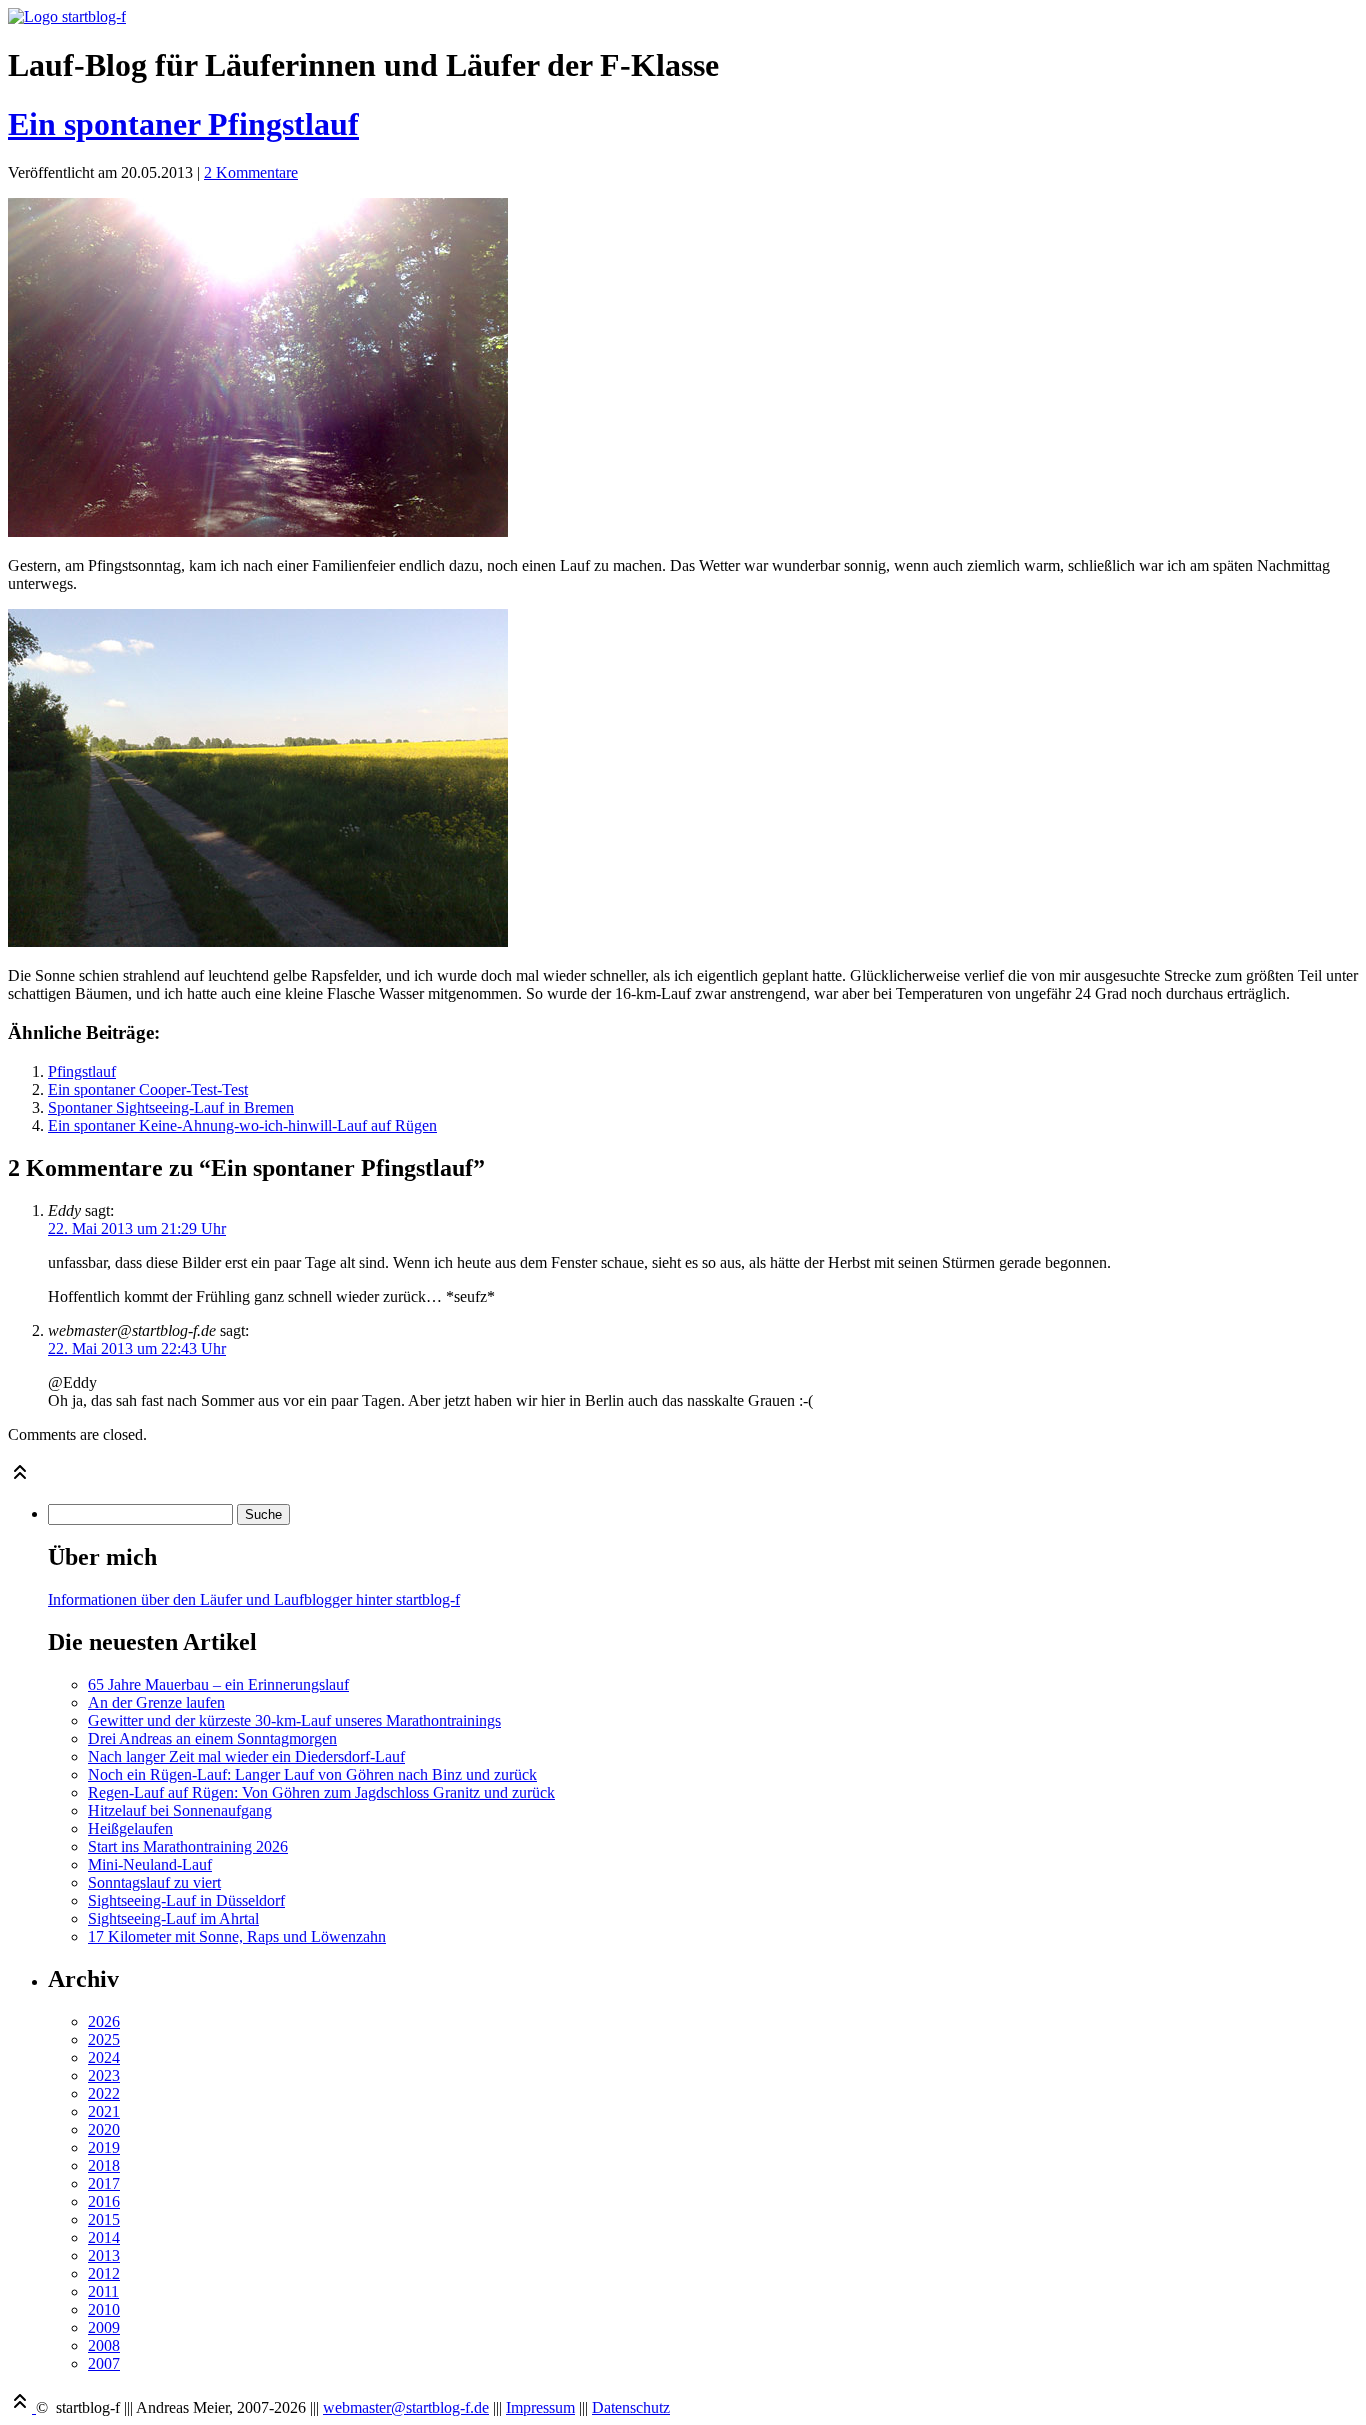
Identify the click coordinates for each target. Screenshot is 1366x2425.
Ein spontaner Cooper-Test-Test (148, 1089)
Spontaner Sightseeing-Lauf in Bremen (171, 1107)
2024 (104, 2057)
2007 (104, 2363)
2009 (104, 2327)
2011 (103, 2291)
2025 (104, 2039)
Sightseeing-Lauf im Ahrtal (173, 1918)
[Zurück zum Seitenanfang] (20, 1478)
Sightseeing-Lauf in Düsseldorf (186, 1900)
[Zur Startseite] (67, 16)
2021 (104, 2111)
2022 (104, 2093)
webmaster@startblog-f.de (406, 2407)
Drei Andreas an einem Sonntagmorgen (212, 1738)
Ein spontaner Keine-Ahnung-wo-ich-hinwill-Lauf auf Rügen (242, 1125)
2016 (104, 2201)
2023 (104, 2075)
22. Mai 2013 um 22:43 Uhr (137, 1348)
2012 (104, 2273)
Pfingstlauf (82, 1071)
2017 (104, 2183)
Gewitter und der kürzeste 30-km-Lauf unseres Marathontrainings (294, 1720)
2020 (104, 2129)
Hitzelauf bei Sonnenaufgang (180, 1810)
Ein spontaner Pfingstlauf (183, 124)
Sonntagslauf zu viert (154, 1882)
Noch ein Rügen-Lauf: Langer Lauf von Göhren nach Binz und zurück (312, 1774)
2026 (104, 2021)
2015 (104, 2219)
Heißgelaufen (130, 1828)
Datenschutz (631, 2407)
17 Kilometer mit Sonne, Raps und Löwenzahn (237, 1936)
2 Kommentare (251, 172)
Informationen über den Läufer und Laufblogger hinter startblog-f (254, 1599)
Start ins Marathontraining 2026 (188, 1846)
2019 (104, 2147)
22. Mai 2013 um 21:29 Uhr (137, 1228)
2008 (104, 2345)
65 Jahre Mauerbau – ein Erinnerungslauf (218, 1684)
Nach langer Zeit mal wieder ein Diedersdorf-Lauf (246, 1756)
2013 (104, 2255)
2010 (104, 2309)
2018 (104, 2165)
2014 (104, 2237)
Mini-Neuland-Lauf (150, 1864)
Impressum (540, 2407)
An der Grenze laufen (156, 1702)
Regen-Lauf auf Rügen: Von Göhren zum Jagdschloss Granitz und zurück (321, 1792)
